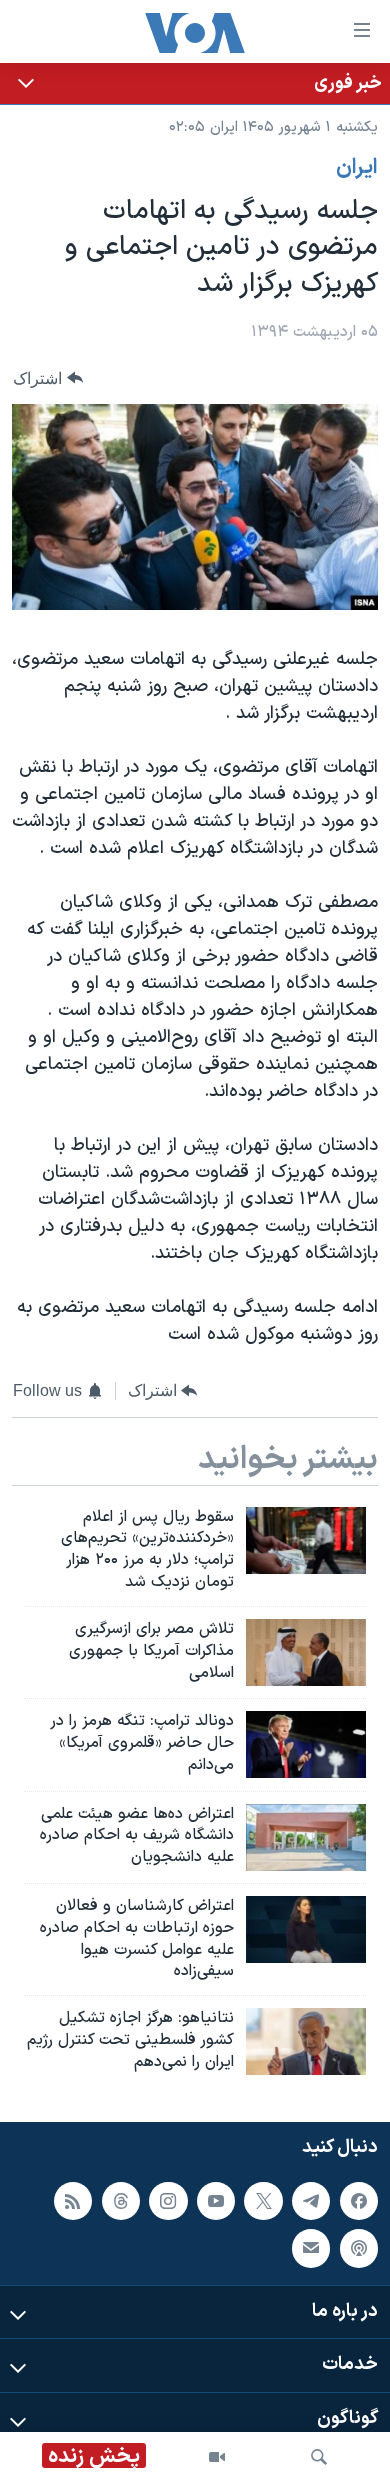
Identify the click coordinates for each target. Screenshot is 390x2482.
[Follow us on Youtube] (216, 2200)
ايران (357, 168)
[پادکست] (359, 2248)
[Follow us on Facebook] (359, 2200)
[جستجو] (319, 2457)
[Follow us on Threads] (121, 2200)
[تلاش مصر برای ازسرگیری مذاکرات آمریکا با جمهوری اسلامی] (306, 1652)
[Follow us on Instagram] (168, 2200)
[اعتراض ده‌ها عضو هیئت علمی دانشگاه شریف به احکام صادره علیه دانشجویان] (306, 1837)
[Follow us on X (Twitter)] (263, 2200)
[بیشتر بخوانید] (195, 83)
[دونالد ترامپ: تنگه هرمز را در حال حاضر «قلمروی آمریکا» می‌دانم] (306, 1744)
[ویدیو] (217, 2457)
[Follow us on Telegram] (311, 2200)
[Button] (48, 378)
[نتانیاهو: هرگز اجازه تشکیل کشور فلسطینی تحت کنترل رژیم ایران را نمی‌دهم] (306, 2041)
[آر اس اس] (73, 2200)
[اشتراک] (311, 2248)
